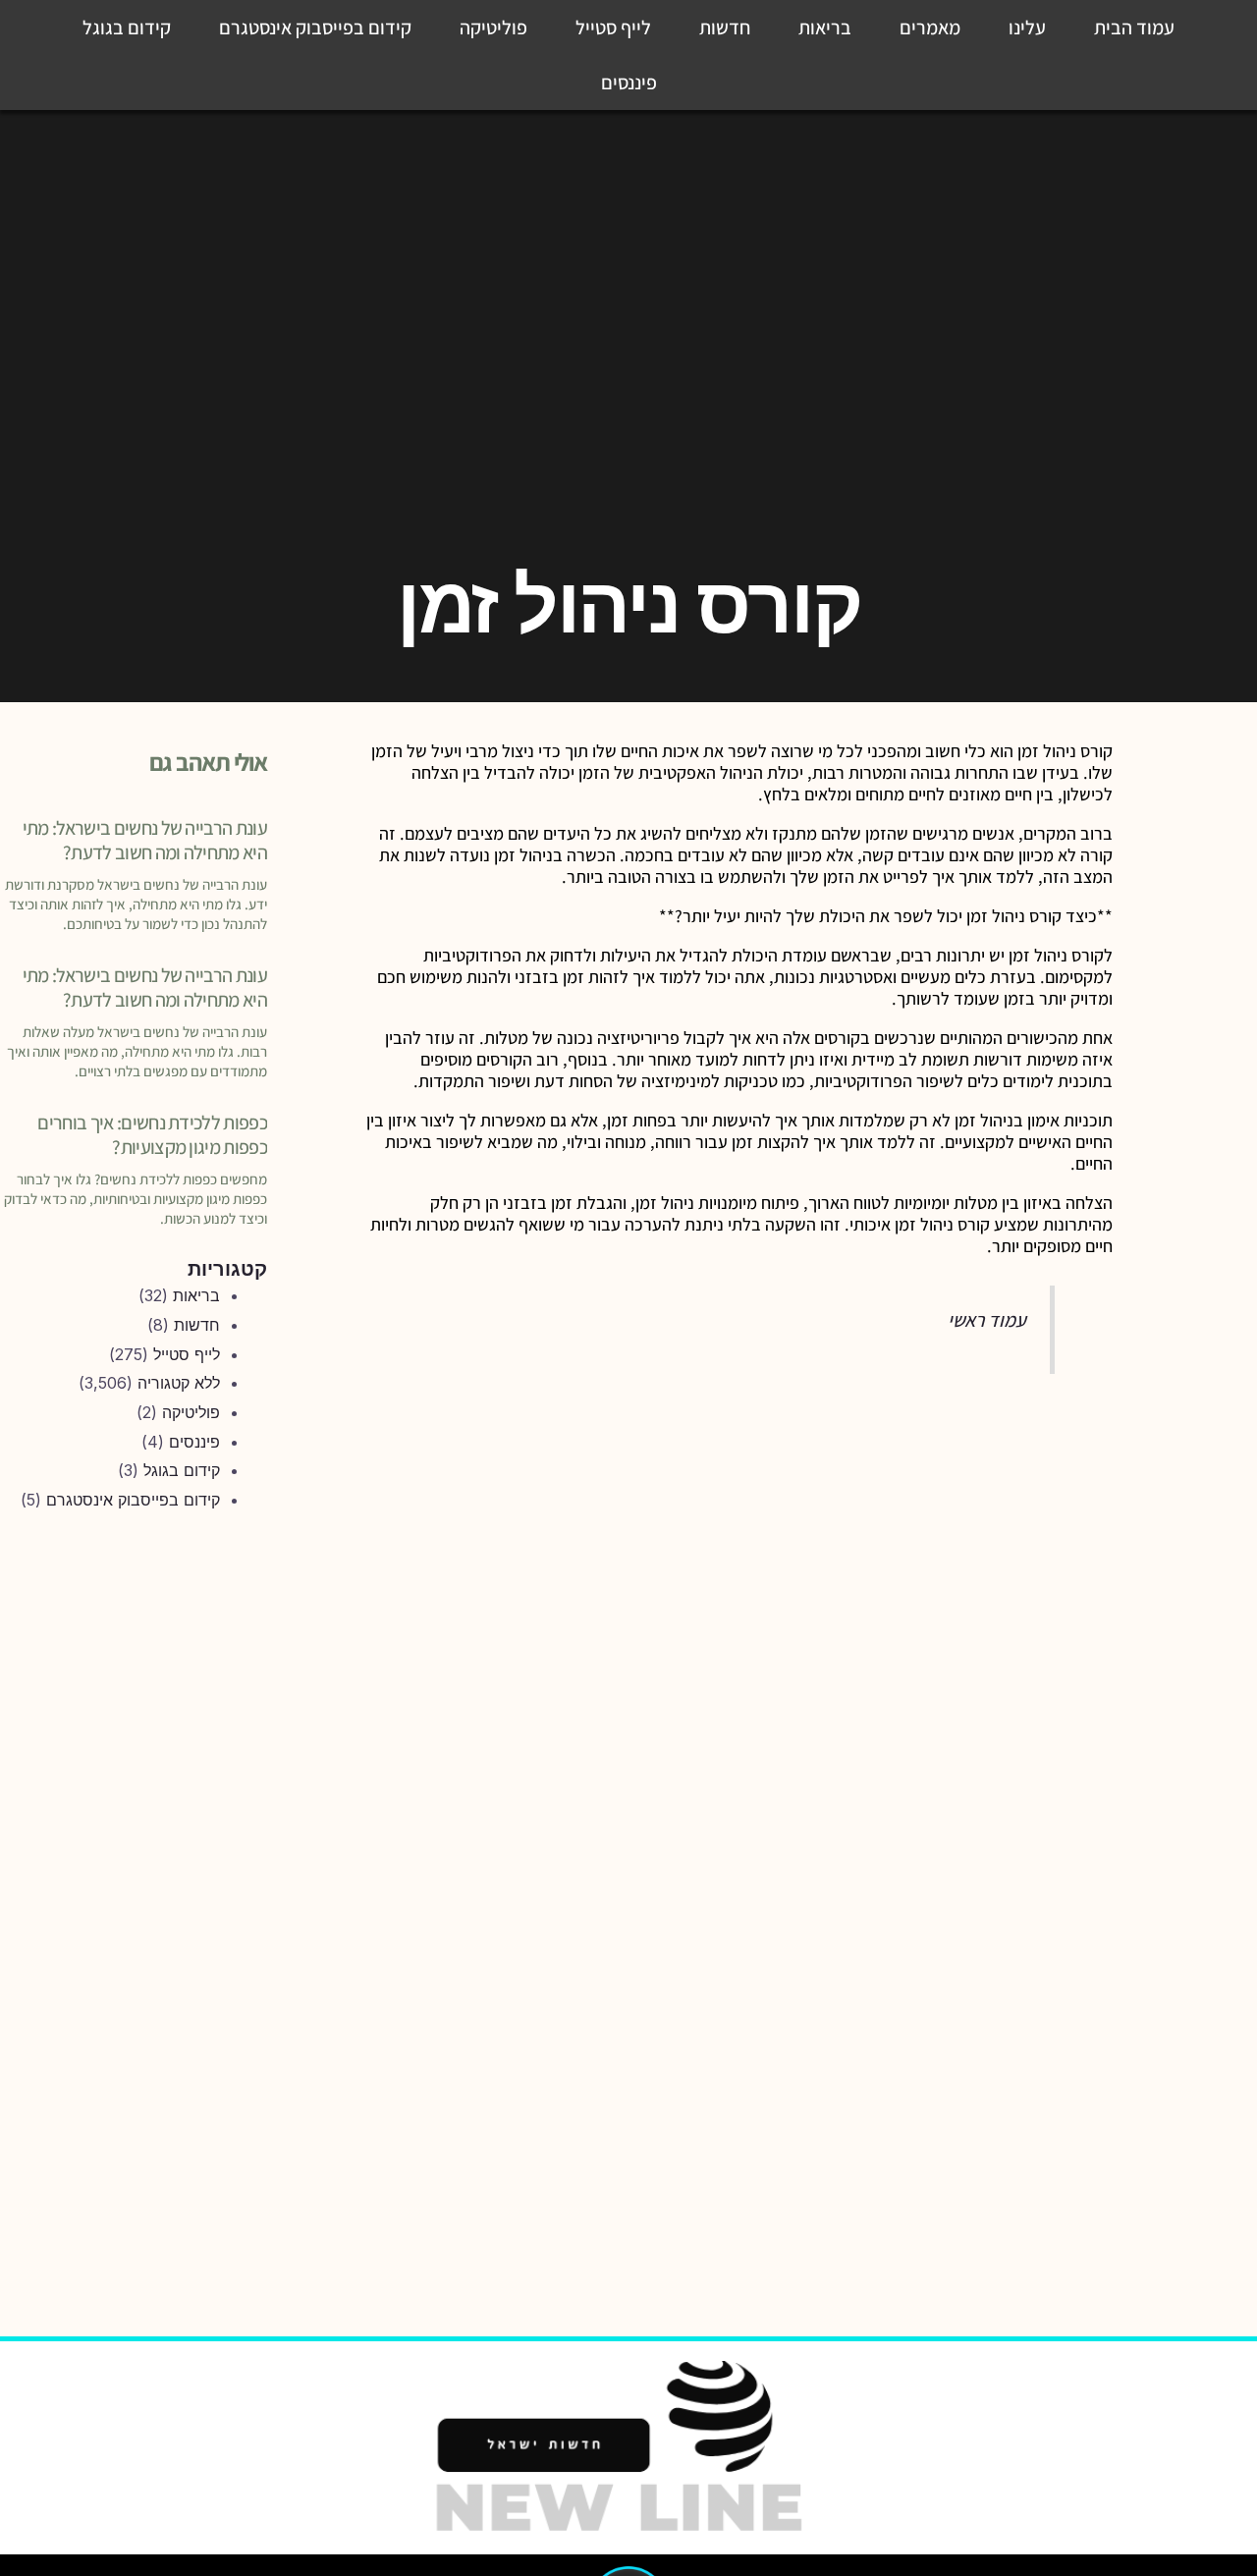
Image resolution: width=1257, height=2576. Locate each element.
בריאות (825, 27)
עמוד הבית (1134, 27)
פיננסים (629, 82)
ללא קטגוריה (179, 1383)
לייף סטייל (613, 27)
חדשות (725, 27)
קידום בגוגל (127, 27)
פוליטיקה (493, 27)
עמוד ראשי (987, 1320)
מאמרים (930, 27)
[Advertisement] (135, 1853)
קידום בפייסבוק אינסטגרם (315, 27)
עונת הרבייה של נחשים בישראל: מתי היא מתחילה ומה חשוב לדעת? (145, 840)
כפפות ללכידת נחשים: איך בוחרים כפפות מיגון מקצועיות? (152, 1135)
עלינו (1027, 27)
